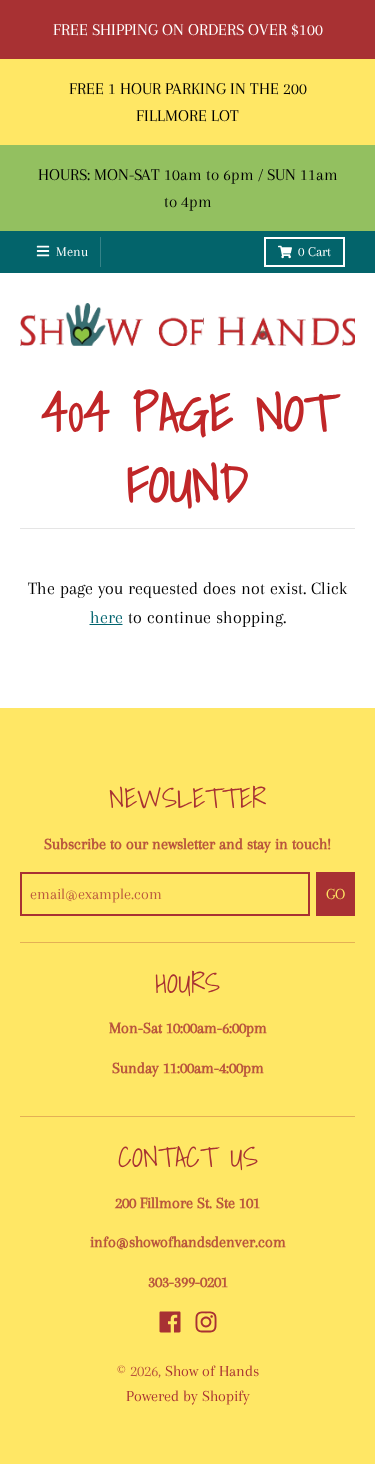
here (106, 617)
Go (335, 894)
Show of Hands (212, 1371)
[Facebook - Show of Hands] (170, 1322)
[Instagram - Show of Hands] (206, 1322)
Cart (314, 251)
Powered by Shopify (188, 1396)
